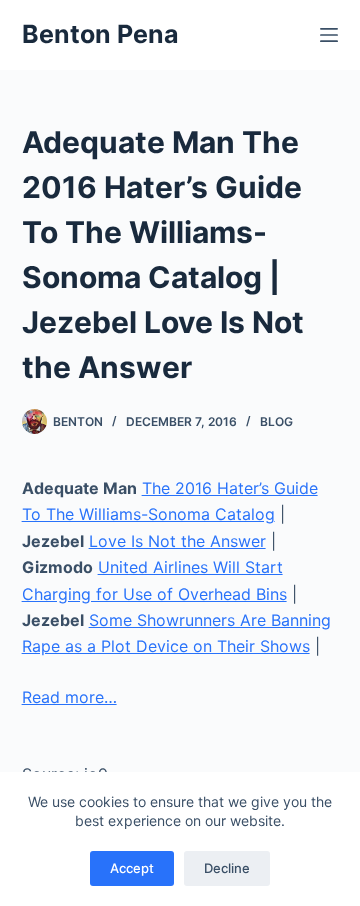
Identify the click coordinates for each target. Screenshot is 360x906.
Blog (276, 421)
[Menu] (329, 35)
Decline (227, 868)
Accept (132, 868)
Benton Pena (100, 34)
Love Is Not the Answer (177, 541)
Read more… (69, 697)
